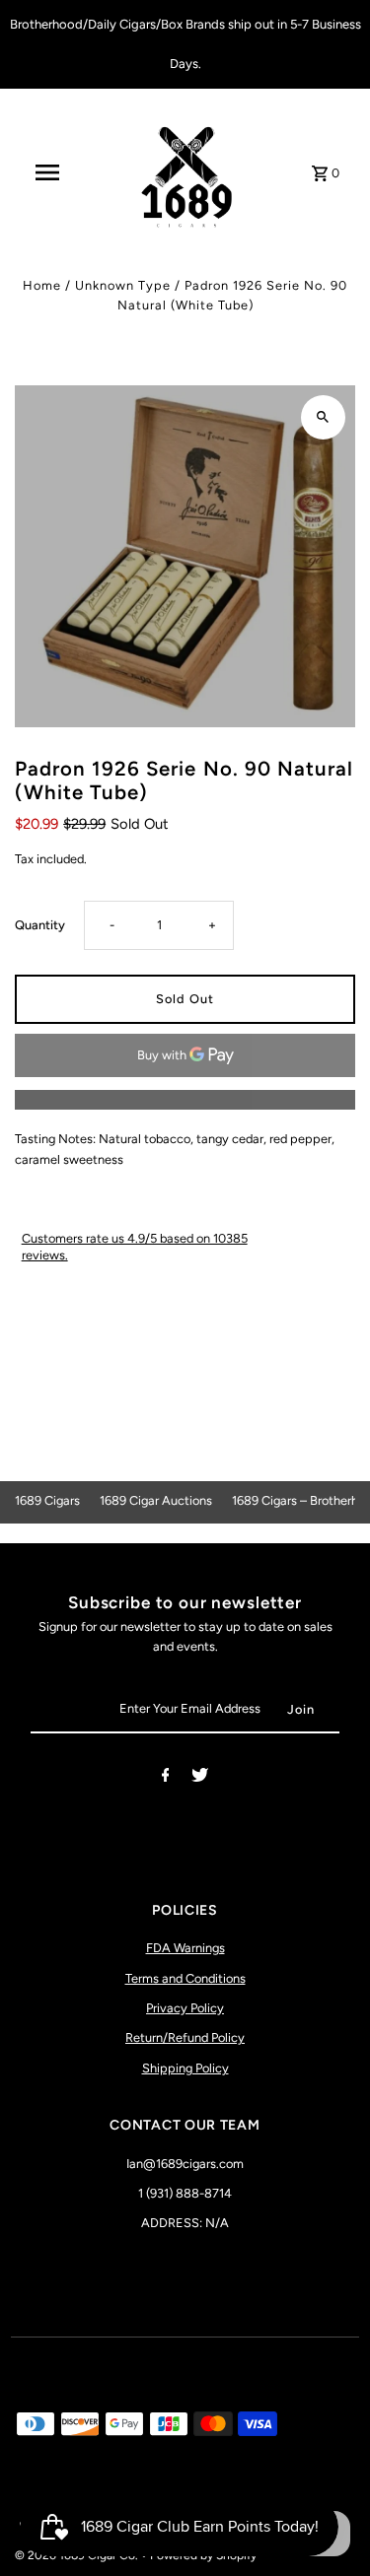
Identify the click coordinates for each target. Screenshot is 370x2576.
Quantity (40, 925)
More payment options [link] (185, 1099)
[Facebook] (166, 1778)
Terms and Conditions (185, 1978)
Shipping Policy (185, 2068)
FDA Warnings (185, 1948)
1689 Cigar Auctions (156, 1500)
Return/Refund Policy (185, 2037)
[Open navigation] (47, 172)
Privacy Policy (185, 2008)
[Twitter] (200, 1778)
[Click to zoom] (323, 417)
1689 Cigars (47, 1500)
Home (42, 285)
